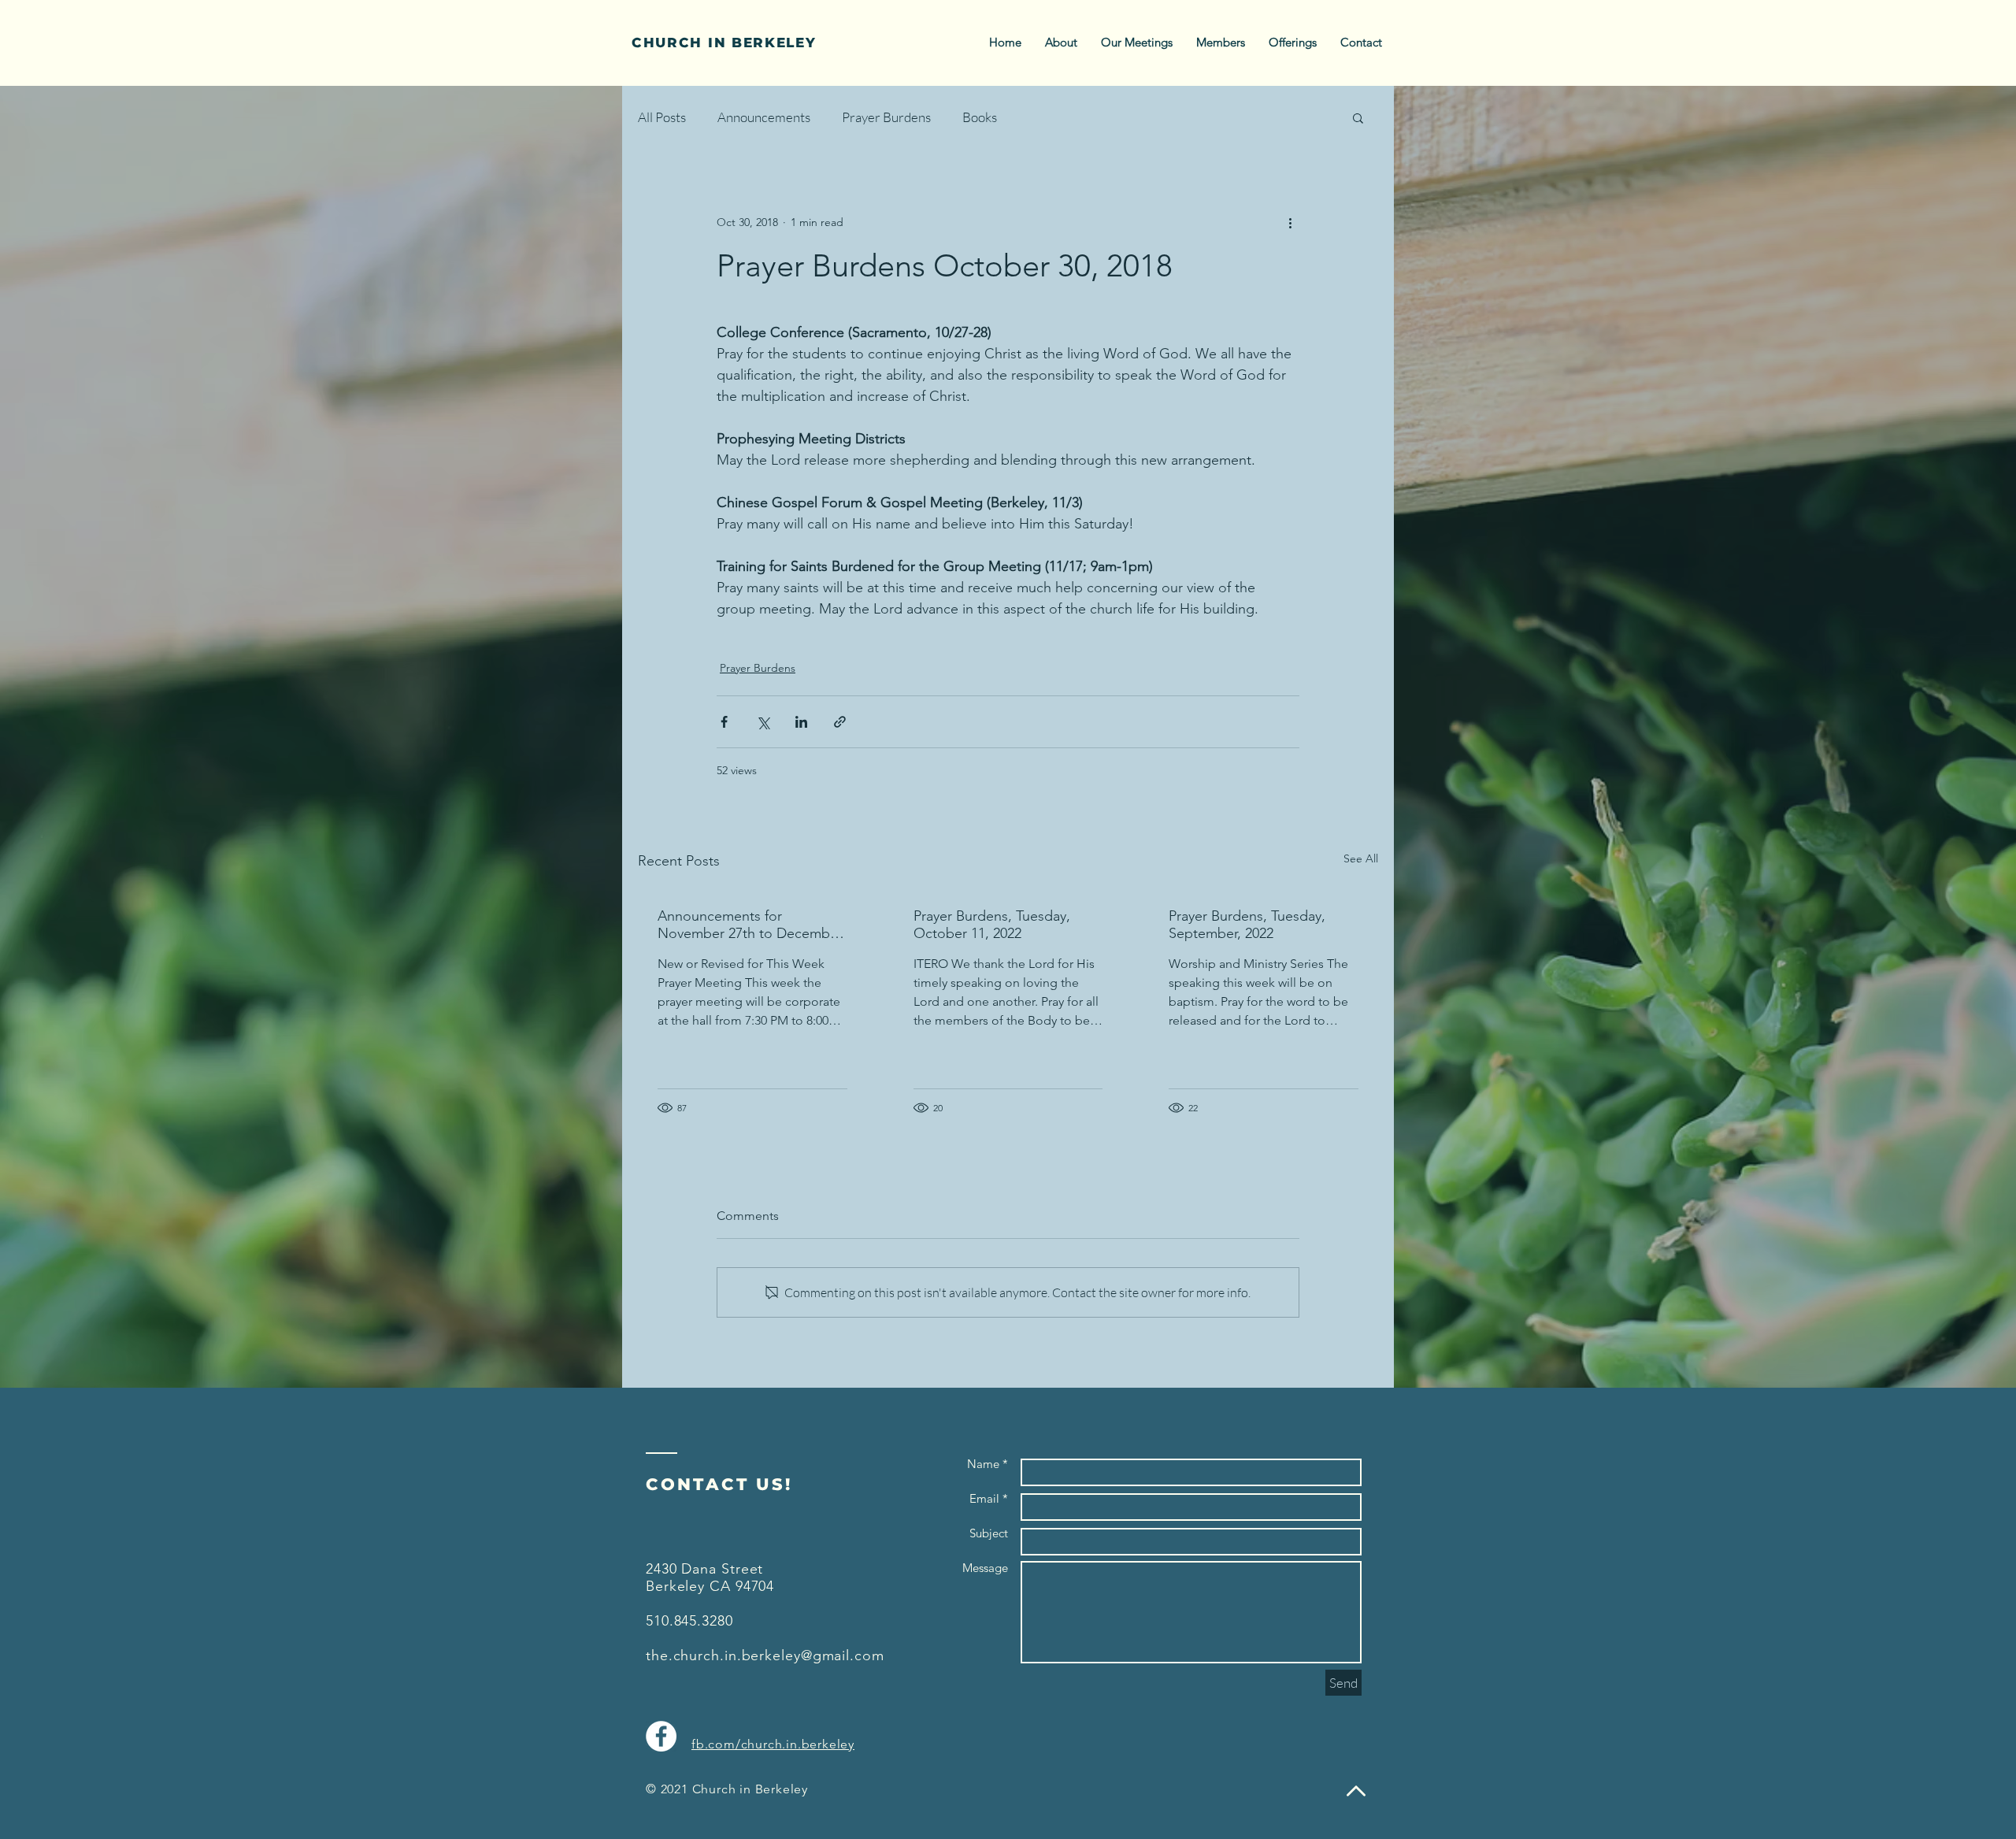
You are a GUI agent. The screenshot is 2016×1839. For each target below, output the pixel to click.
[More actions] (1290, 222)
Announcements (764, 117)
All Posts (662, 117)
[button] (1358, 117)
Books (980, 117)
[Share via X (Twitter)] (763, 722)
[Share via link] (840, 722)
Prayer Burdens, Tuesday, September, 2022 (1247, 925)
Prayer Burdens (886, 117)
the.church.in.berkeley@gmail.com (765, 1655)
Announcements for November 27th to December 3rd (750, 925)
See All (1361, 858)
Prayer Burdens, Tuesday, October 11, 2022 (992, 925)
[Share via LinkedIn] (801, 722)
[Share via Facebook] (724, 722)
